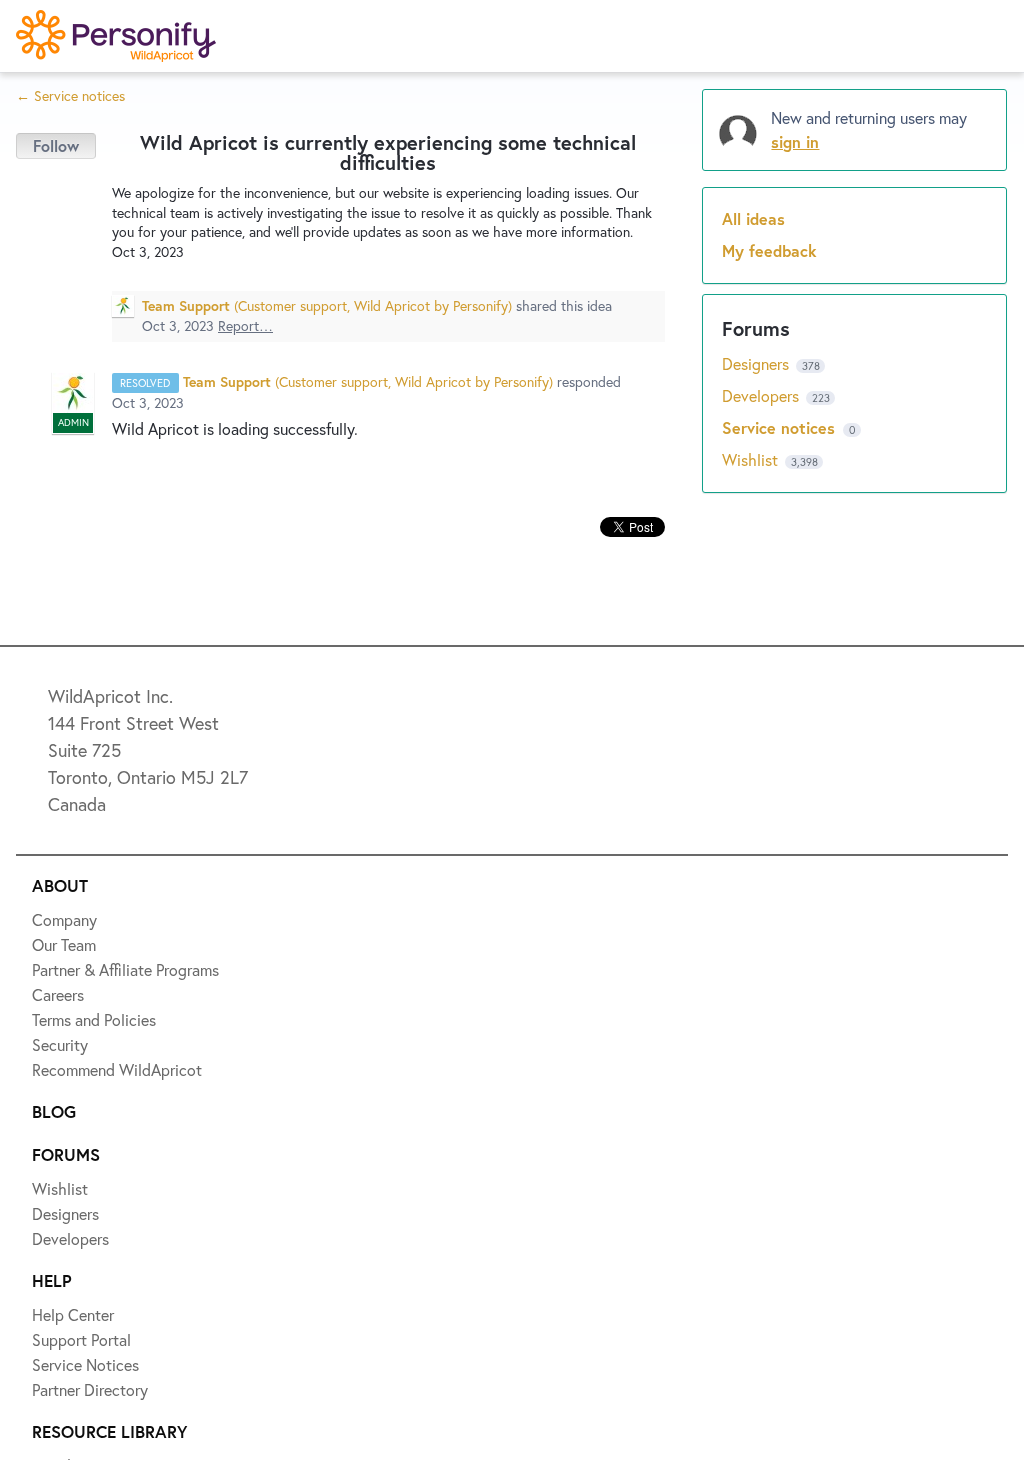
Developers (87, 327)
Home (66, 108)
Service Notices (104, 400)
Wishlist (75, 181)
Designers (81, 254)
